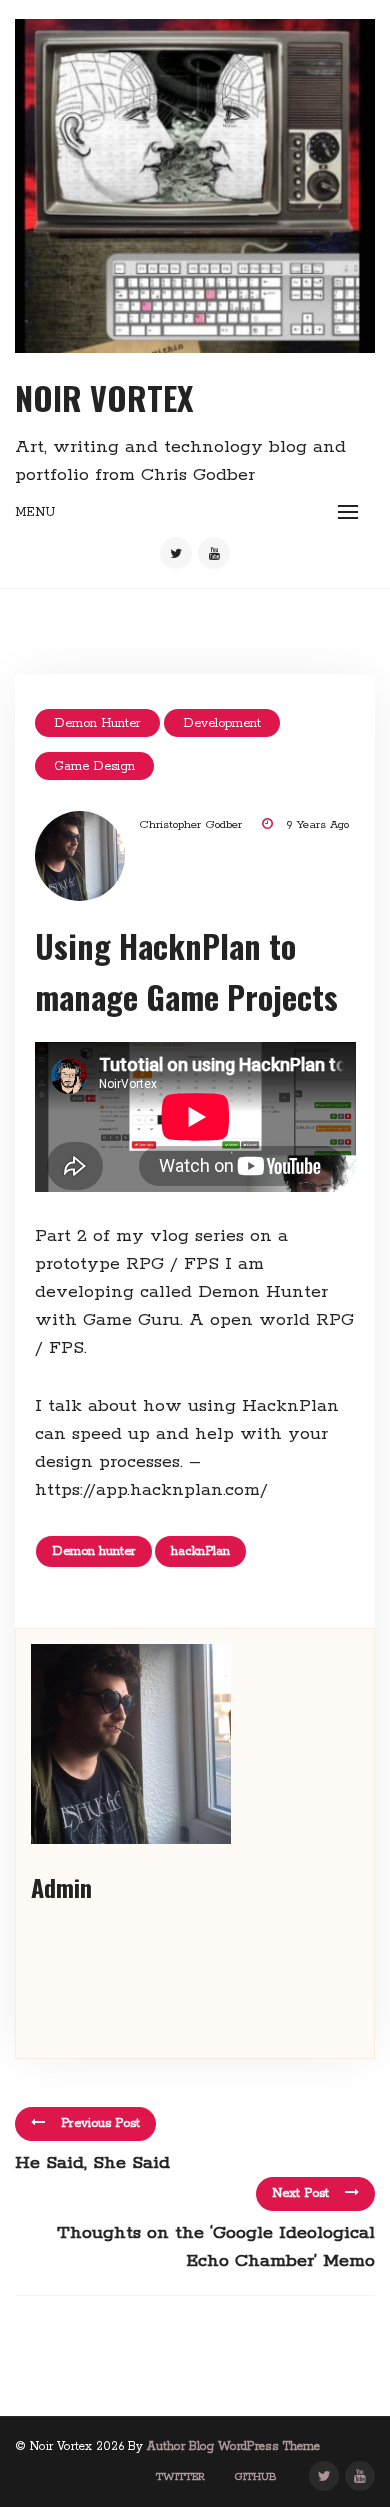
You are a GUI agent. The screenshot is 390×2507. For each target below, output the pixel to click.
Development (222, 723)
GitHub (256, 2477)
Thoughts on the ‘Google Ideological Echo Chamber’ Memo (216, 2247)
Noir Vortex (104, 397)
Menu (35, 512)
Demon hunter (94, 1551)
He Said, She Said (92, 2163)
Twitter (180, 2477)
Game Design (94, 766)
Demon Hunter (97, 723)
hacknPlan (200, 1551)
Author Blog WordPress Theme (233, 2446)
